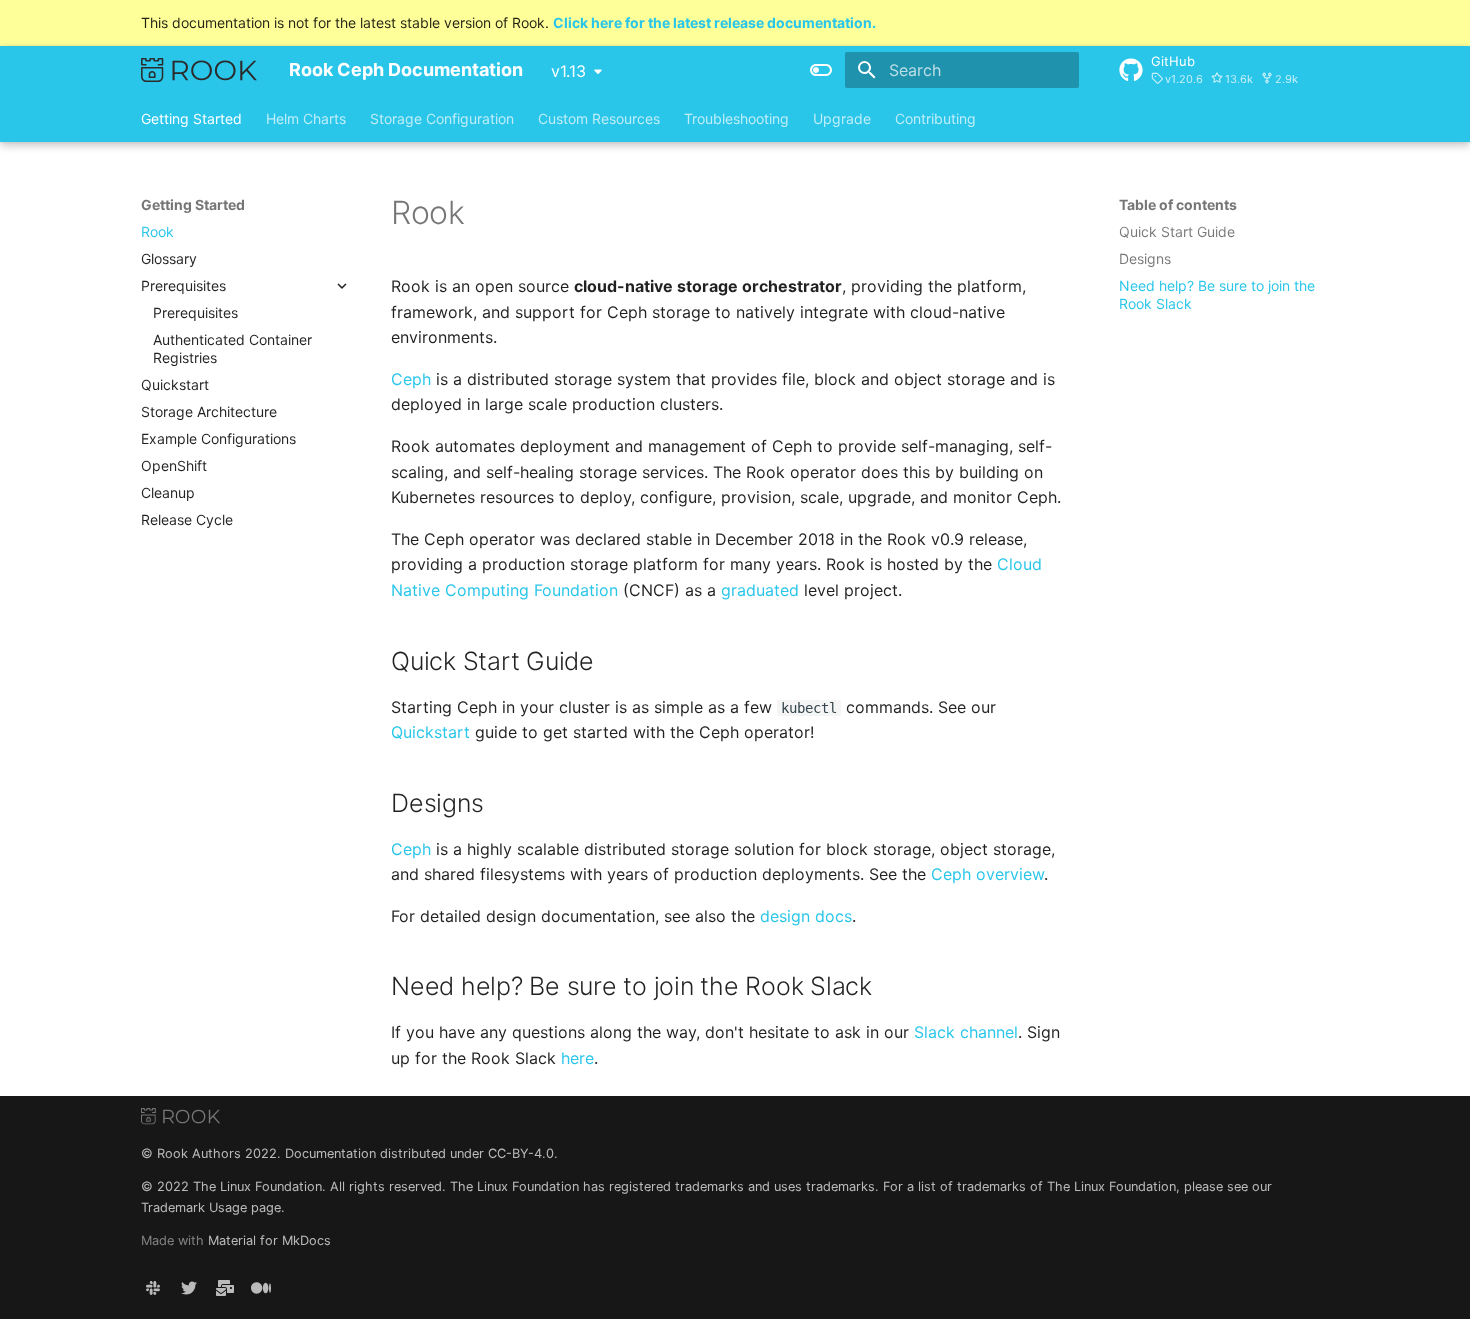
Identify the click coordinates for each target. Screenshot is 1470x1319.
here (577, 1058)
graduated (760, 590)
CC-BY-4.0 (521, 1153)
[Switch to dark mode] (821, 70)
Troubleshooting (736, 118)
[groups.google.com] (225, 1287)
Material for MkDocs (269, 1240)
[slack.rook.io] (153, 1287)
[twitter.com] (189, 1287)
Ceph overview (987, 874)
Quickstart (430, 732)
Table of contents (1178, 204)
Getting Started (191, 118)
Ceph (411, 379)
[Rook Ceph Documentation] (199, 70)
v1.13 (568, 71)
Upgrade (842, 118)
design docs (806, 916)
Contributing (935, 118)
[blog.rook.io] (261, 1287)
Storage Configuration (442, 118)
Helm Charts (306, 118)
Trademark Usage (194, 1207)
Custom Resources (599, 118)
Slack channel (966, 1032)
